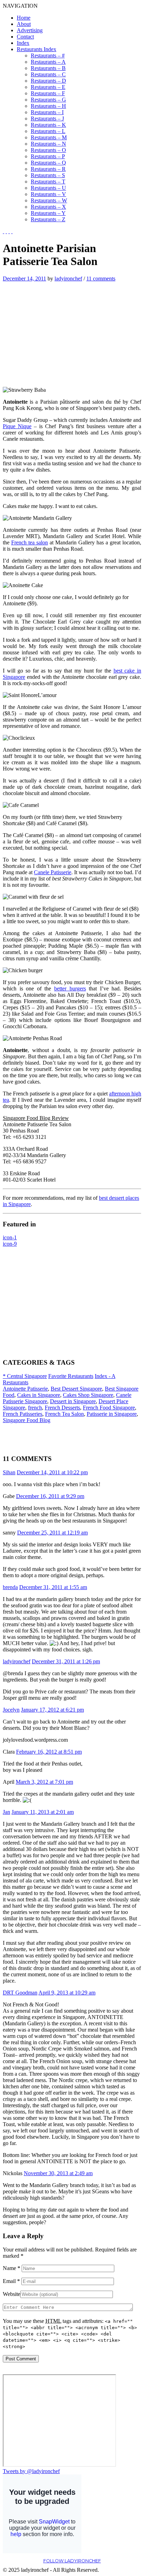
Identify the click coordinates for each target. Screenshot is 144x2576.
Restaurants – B (48, 68)
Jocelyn (11, 1710)
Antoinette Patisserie (25, 1389)
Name (12, 2268)
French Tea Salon (64, 1414)
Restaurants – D (48, 81)
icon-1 (10, 1237)
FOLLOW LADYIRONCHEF (72, 2561)
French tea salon (30, 542)
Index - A (105, 1376)
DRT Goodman (20, 1993)
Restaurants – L (48, 131)
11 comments (101, 279)
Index (23, 43)
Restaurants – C (48, 74)
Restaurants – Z (48, 219)
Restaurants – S (48, 175)
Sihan (9, 1472)
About (24, 24)
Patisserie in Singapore (112, 1414)
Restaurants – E (48, 87)
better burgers (70, 988)
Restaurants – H (48, 106)
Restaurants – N (48, 144)
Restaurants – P (48, 156)
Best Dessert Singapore (76, 1389)
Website (12, 2294)
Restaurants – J (47, 119)
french (35, 1408)
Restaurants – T (48, 182)
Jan (6, 1812)
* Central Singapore (25, 1376)
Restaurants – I (47, 112)
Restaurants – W (49, 200)
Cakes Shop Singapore (88, 1395)
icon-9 (10, 1244)
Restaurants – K (48, 125)
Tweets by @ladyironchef (31, 2471)
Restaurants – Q (48, 163)
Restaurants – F (48, 93)
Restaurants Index (37, 49)
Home (24, 18)
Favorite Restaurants (71, 1376)
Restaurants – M (49, 137)
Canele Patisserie (53, 872)
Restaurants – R (48, 169)
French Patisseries (23, 1414)
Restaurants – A (48, 62)
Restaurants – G (48, 100)
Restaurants (16, 1382)
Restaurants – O (48, 150)
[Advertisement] (62, 331)
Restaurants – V (48, 194)
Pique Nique (17, 426)
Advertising (30, 30)
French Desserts (62, 1408)
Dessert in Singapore (73, 1401)
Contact (25, 37)
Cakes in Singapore (39, 1395)
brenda (10, 1587)
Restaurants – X (48, 207)
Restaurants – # (48, 55)
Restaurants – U (48, 188)
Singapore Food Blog (27, 1420)
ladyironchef (68, 279)
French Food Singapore (109, 1408)
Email (11, 2281)
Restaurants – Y (48, 213)
